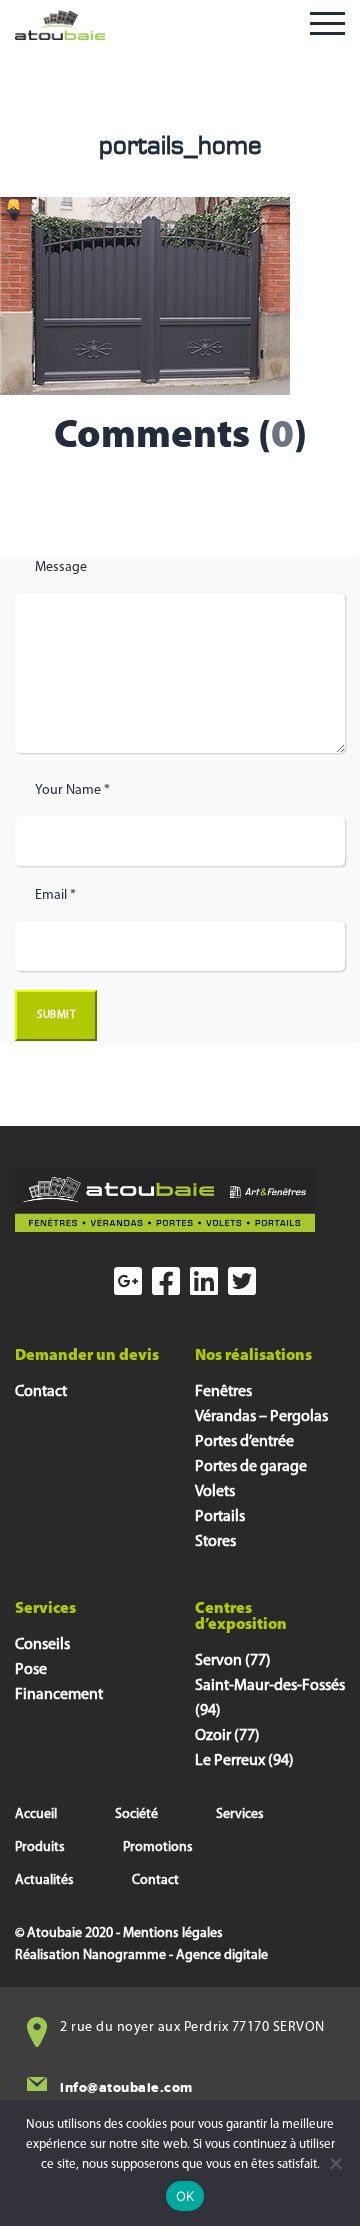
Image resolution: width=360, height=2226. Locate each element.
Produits (40, 1847)
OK (185, 2196)
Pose (31, 1670)
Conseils (42, 1645)
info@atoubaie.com (126, 2087)
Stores (215, 1542)
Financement (59, 1695)
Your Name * (72, 790)
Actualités (44, 1880)
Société (136, 1814)
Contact (41, 1392)
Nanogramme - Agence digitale (175, 1955)
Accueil (36, 1814)
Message (61, 567)
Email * (55, 895)
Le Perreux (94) (244, 1761)
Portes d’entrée (244, 1442)
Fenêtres (223, 1392)
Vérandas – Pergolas (261, 1417)
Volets (215, 1492)
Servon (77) (233, 1661)
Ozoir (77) (227, 1736)
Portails (220, 1517)
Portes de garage (251, 1467)
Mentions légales (173, 1933)
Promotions (158, 1847)
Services (240, 1814)
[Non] (335, 2163)
